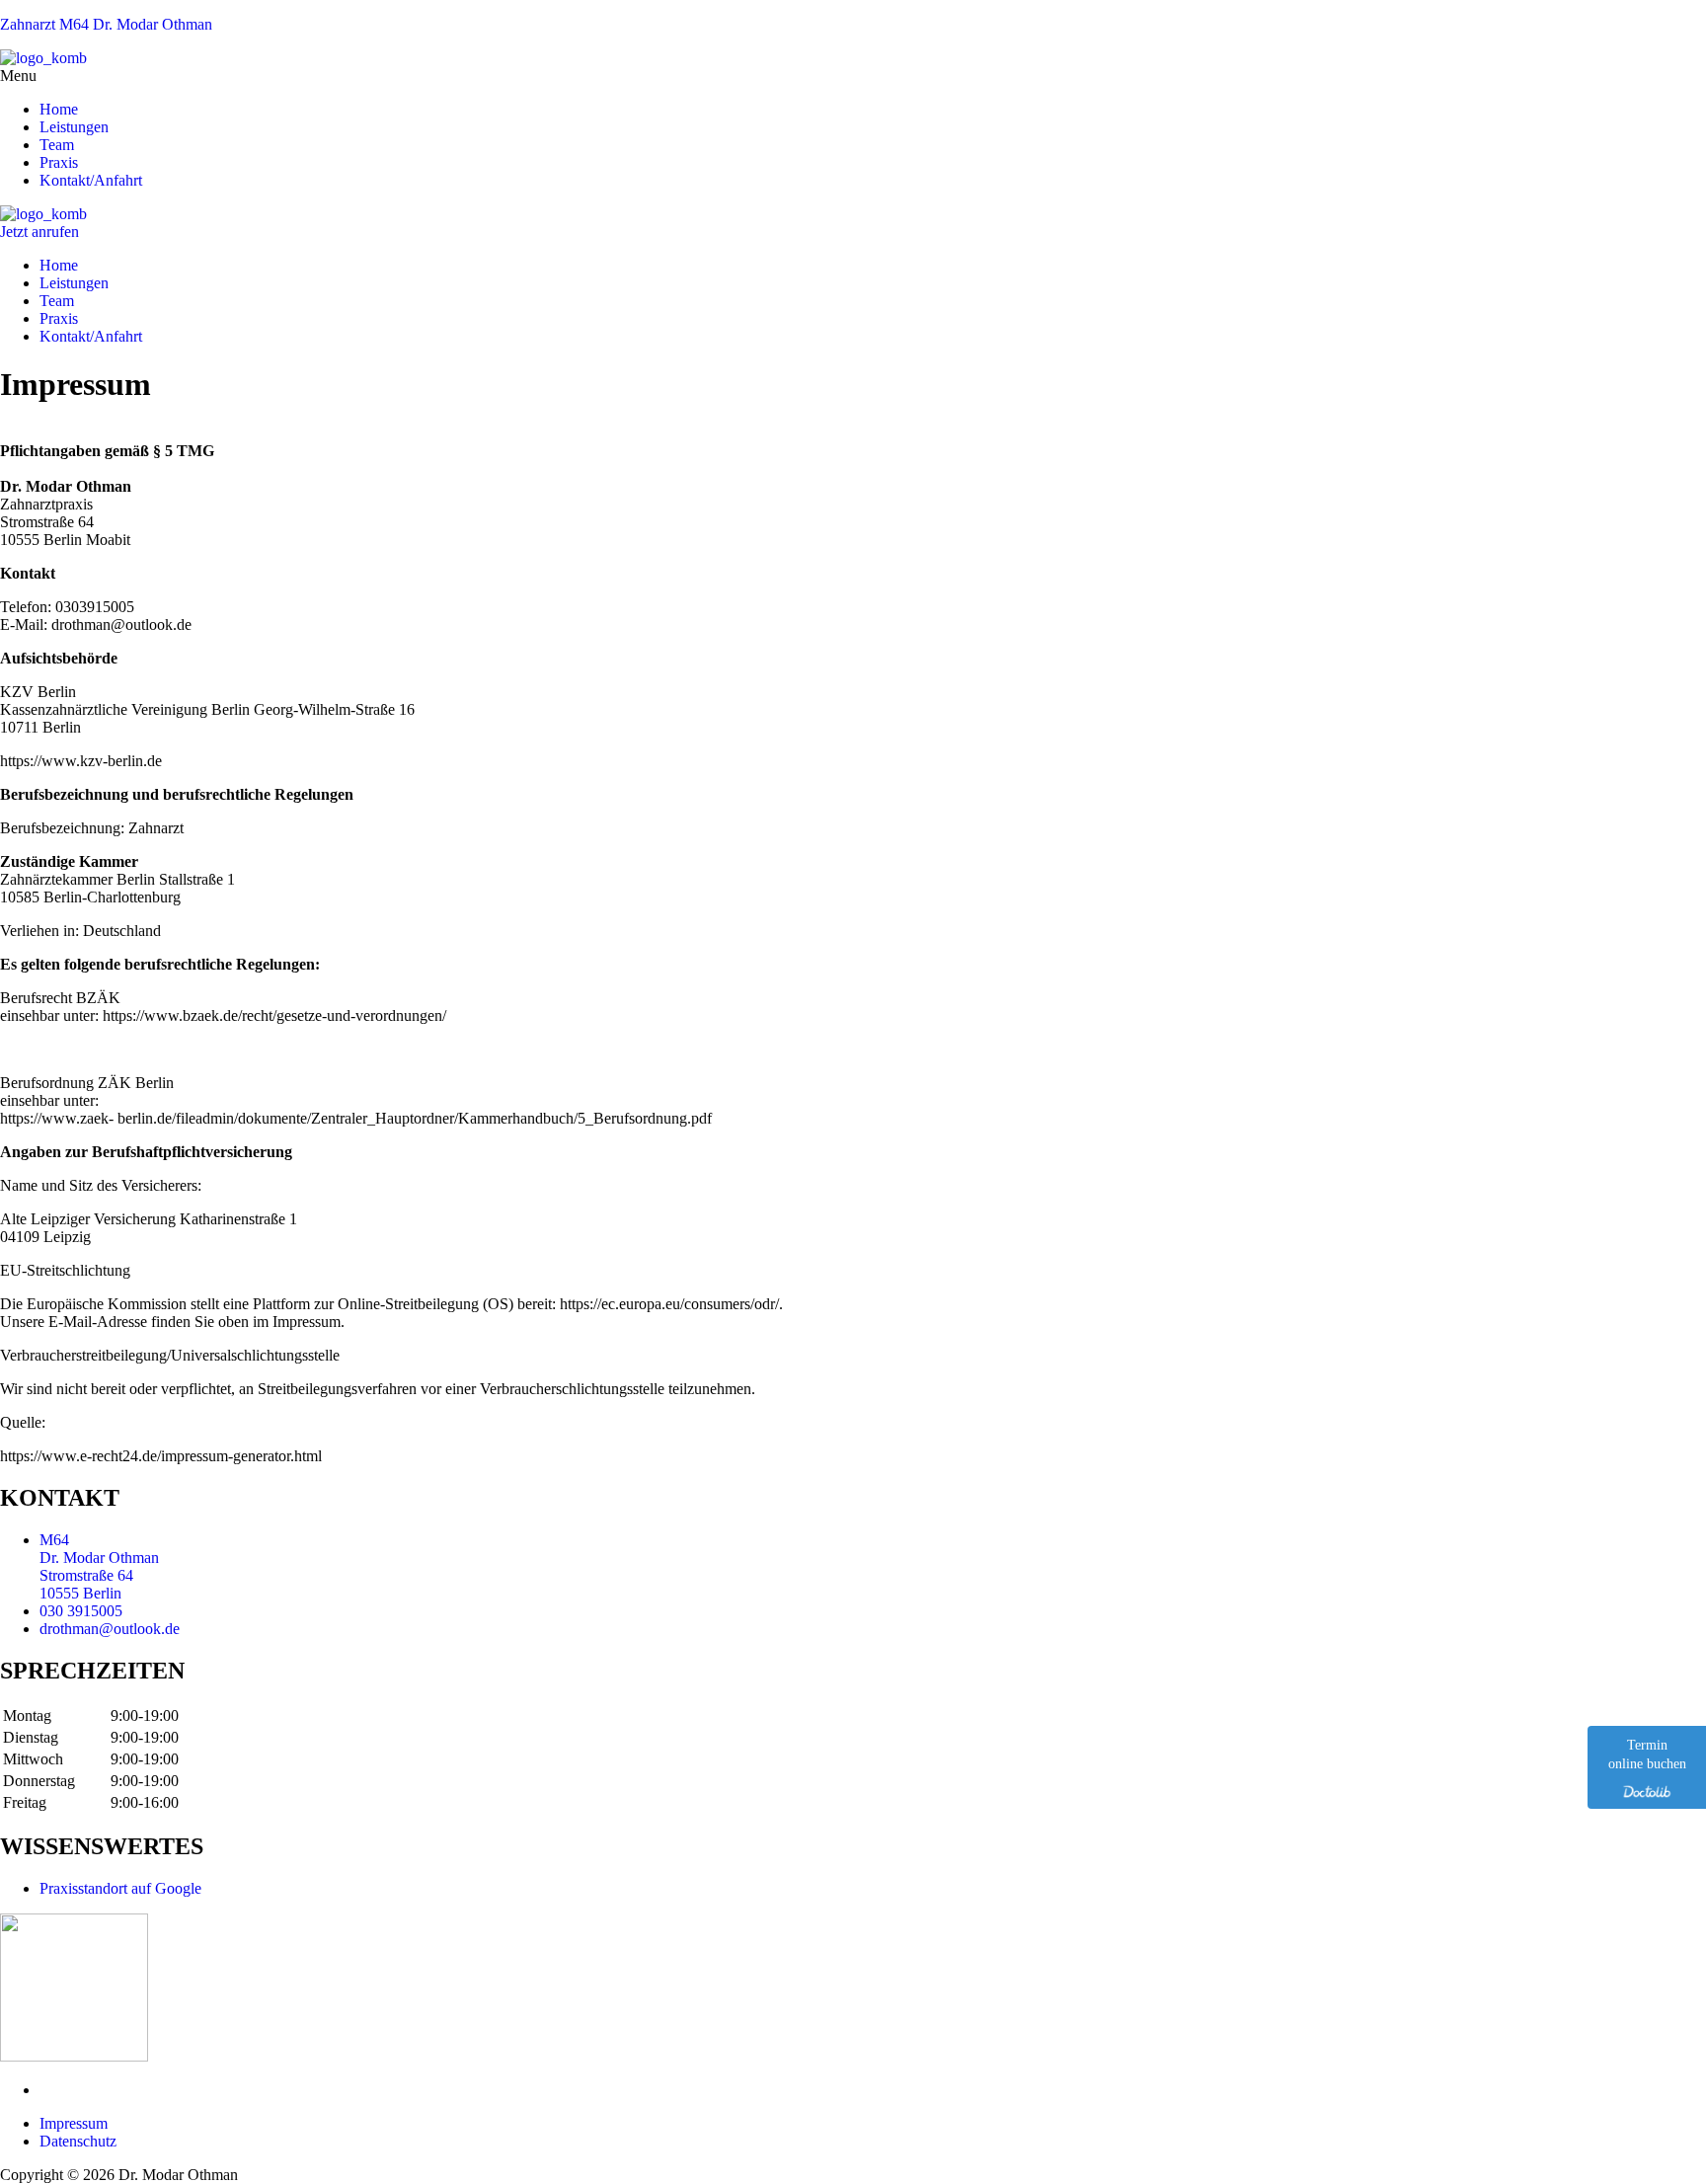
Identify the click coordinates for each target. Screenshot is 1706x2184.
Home (59, 109)
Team (57, 145)
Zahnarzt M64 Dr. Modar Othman (106, 24)
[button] (853, 76)
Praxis (59, 162)
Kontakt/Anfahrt (91, 180)
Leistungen (74, 127)
